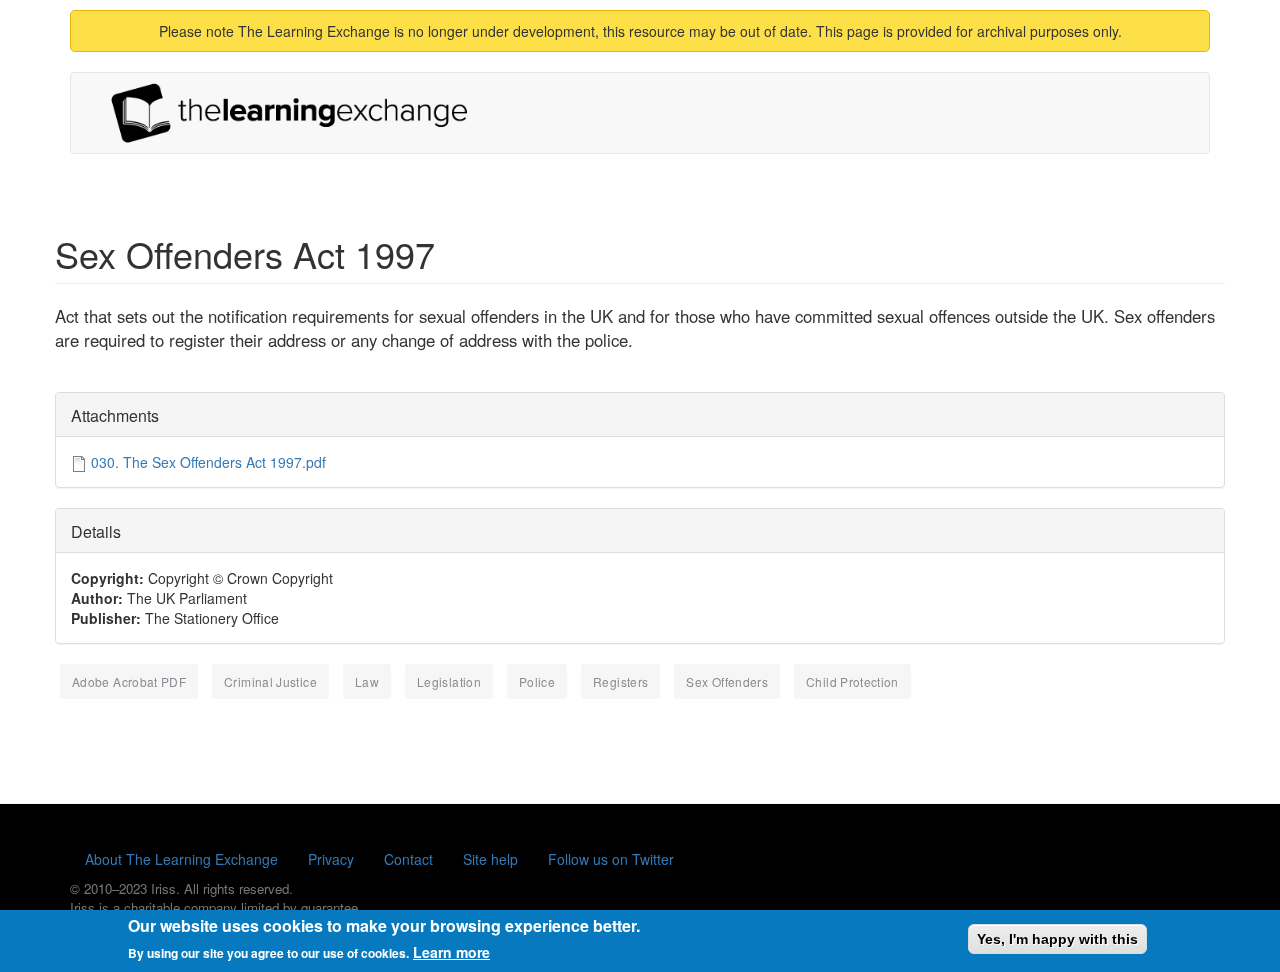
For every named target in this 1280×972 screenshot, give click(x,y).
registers (620, 681)
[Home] (297, 113)
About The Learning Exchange (181, 859)
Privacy (331, 859)
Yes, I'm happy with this (1057, 939)
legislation (449, 681)
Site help (490, 859)
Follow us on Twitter (611, 859)
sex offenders (727, 681)
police (537, 681)
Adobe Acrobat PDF (129, 681)
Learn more (451, 952)
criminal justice (270, 681)
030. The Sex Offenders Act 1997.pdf (208, 462)
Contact (408, 859)
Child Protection (852, 681)
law (367, 681)
